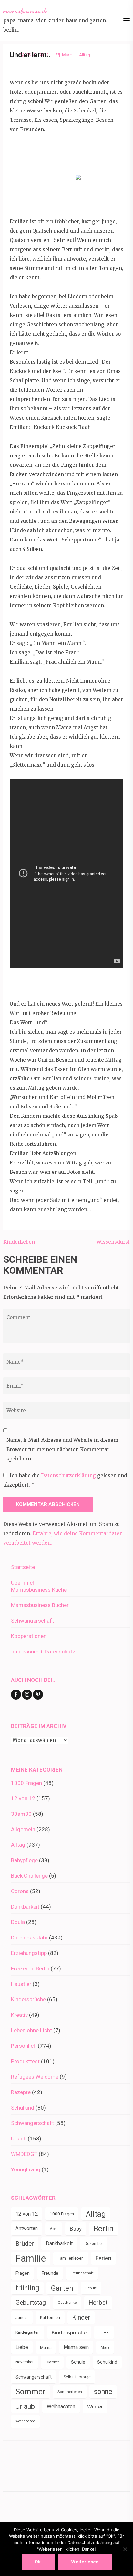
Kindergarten (28, 2332)
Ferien (103, 2258)
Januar (22, 2317)
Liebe (22, 2347)
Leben (104, 2332)
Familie (31, 2258)
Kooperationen (29, 1636)
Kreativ (19, 2015)
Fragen (23, 2273)
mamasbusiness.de (25, 11)
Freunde (50, 2273)
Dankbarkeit (25, 1907)
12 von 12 (23, 1798)
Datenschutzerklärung (69, 1475)
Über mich (23, 1583)
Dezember (94, 2244)
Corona (20, 1891)
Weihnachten (61, 2406)
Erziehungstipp (29, 1953)
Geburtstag (31, 2303)
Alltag (18, 1845)
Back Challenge (29, 1876)
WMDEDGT (24, 2154)
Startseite (23, 1567)
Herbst (98, 2303)
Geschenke (67, 2303)
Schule (78, 2362)
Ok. (38, 2562)
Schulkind (23, 2108)
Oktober (52, 2362)
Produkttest (25, 2061)
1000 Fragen (26, 1783)
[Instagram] (27, 1695)
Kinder (81, 2317)
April (54, 2229)
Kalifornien (50, 2317)
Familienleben (71, 2258)
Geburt (91, 2288)
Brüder (25, 2243)
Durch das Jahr (29, 1938)
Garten (62, 2288)
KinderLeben (19, 1242)
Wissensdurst (113, 1242)
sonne (103, 2392)
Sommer (31, 2392)
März (105, 2347)
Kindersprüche (28, 1999)
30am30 (21, 1814)
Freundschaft (82, 2273)
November (25, 2362)
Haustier (21, 1984)
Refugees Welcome (35, 2077)
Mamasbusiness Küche (39, 1590)
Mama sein (76, 2347)
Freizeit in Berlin (30, 1968)
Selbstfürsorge (77, 2377)
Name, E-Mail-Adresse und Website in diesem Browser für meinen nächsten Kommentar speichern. (62, 1449)
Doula (18, 1922)
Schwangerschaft (32, 1621)
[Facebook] (16, 1695)
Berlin (104, 2229)
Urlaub (19, 2139)
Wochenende (25, 2421)
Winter (95, 2407)
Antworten (27, 2229)
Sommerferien (70, 2392)
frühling (27, 2288)
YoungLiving (26, 2169)
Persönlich (24, 2046)
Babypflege (24, 1860)
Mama (46, 2347)
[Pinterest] (38, 1695)
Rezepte (21, 2092)
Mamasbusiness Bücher (40, 1605)
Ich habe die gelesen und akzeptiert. (65, 1480)
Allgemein (23, 1829)
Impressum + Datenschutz (43, 1652)
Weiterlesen (85, 2562)
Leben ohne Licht (31, 2030)
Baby (76, 2229)
